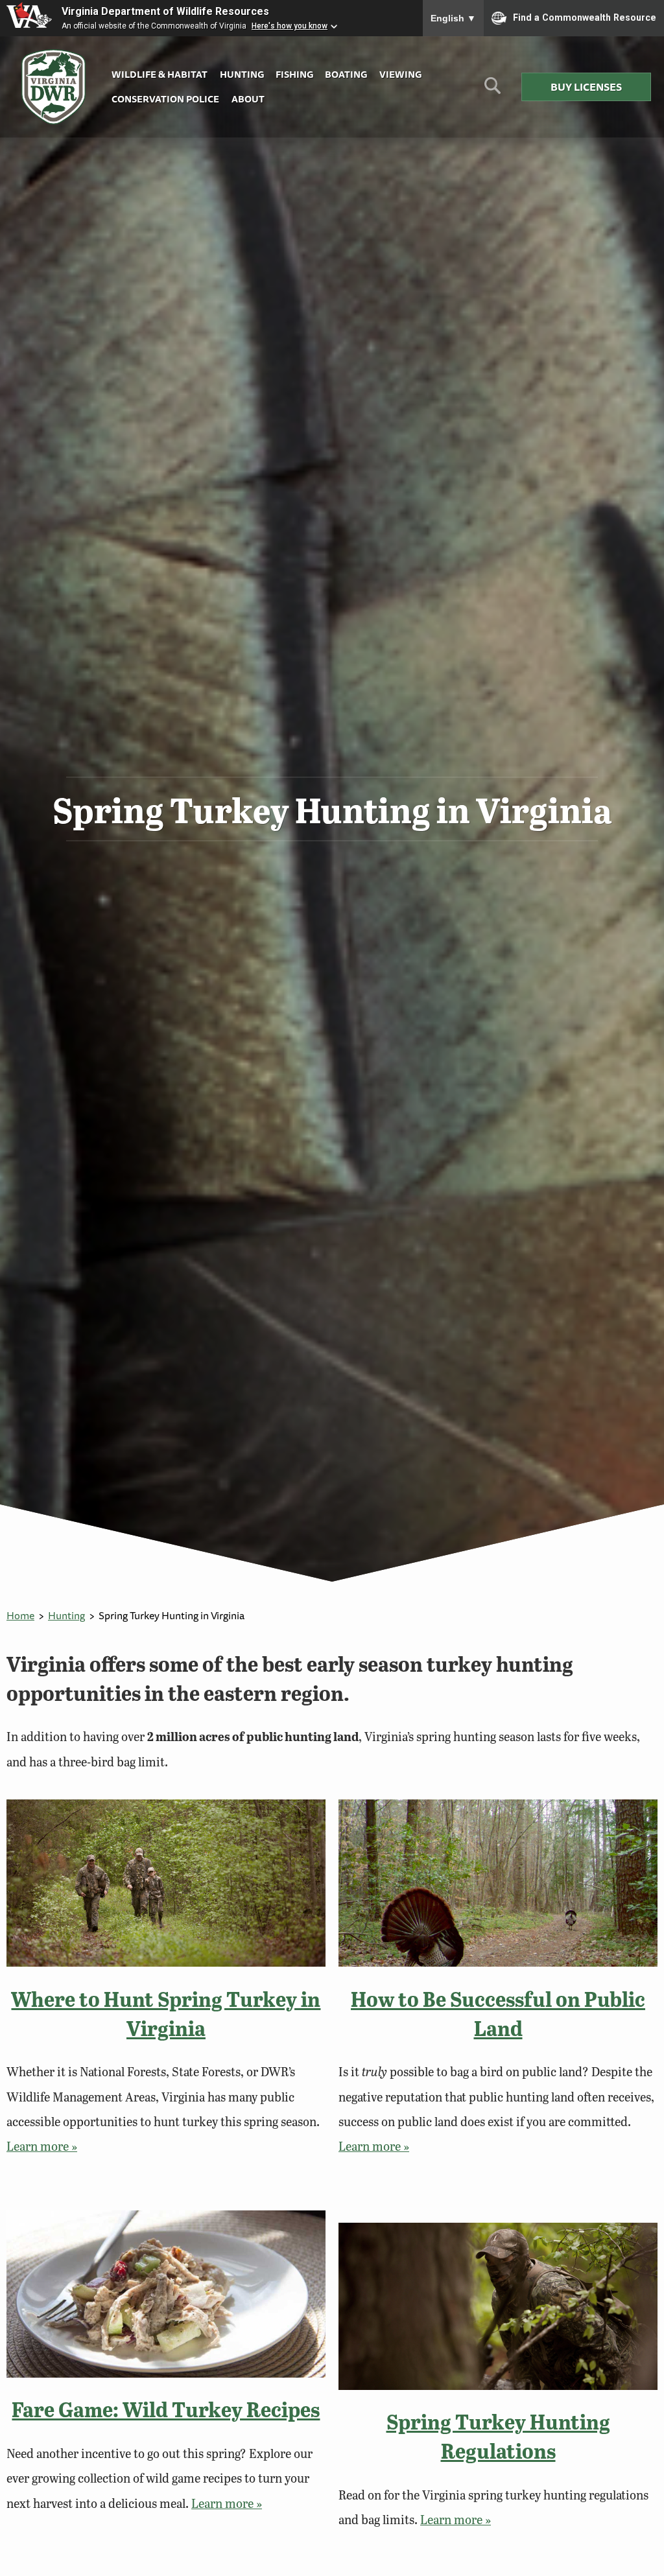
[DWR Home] (54, 87)
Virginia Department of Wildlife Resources (165, 11)
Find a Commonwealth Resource (585, 17)
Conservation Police (165, 99)
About (248, 99)
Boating (346, 74)
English (453, 18)
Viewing (400, 74)
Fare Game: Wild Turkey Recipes (166, 2409)
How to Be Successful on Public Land (498, 2013)
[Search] (492, 90)
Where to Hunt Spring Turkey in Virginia (166, 2013)
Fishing (294, 74)
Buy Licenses (586, 87)
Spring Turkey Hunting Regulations (498, 2436)
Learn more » (42, 2146)
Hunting (242, 74)
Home (20, 1615)
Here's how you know (290, 26)
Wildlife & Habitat (160, 74)
